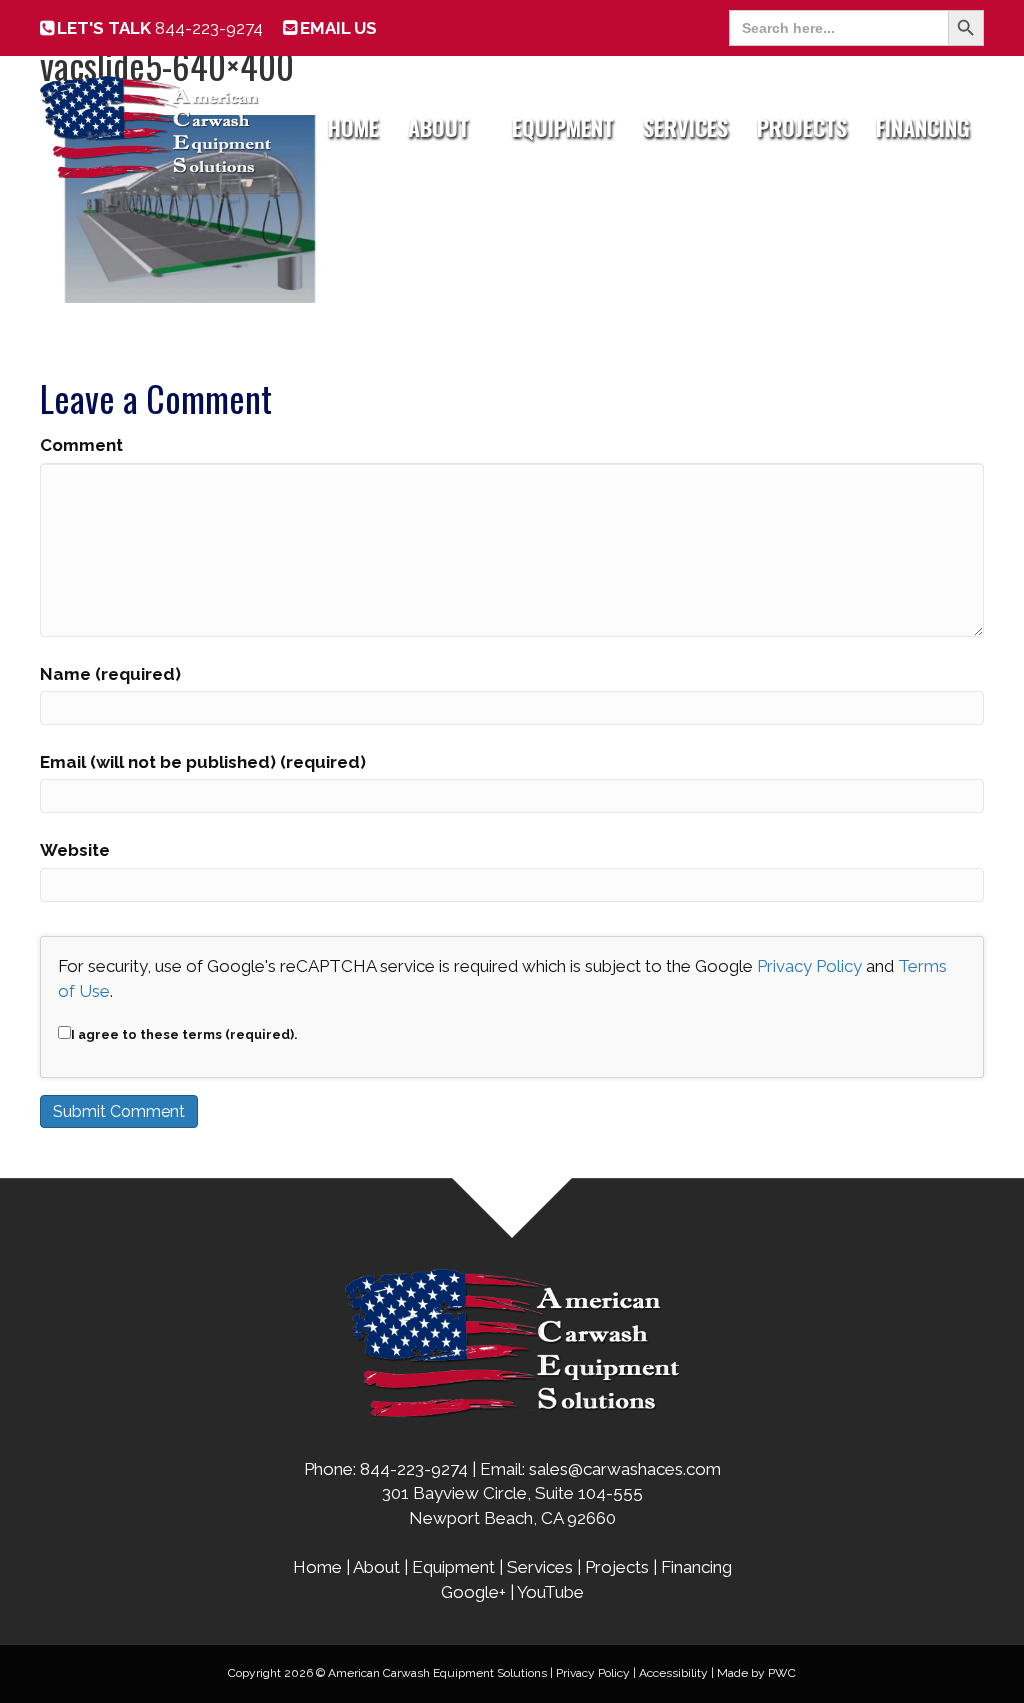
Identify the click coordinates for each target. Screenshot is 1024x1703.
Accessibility (673, 1673)
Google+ (473, 1592)
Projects (802, 127)
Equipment (563, 127)
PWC (782, 1673)
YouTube (550, 1592)
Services (685, 127)
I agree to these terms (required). (184, 1034)
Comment (81, 445)
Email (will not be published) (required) (203, 762)
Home (353, 127)
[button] (483, 127)
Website (75, 850)
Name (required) (110, 674)
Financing (923, 127)
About (438, 127)
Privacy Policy (809, 966)
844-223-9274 (160, 28)
